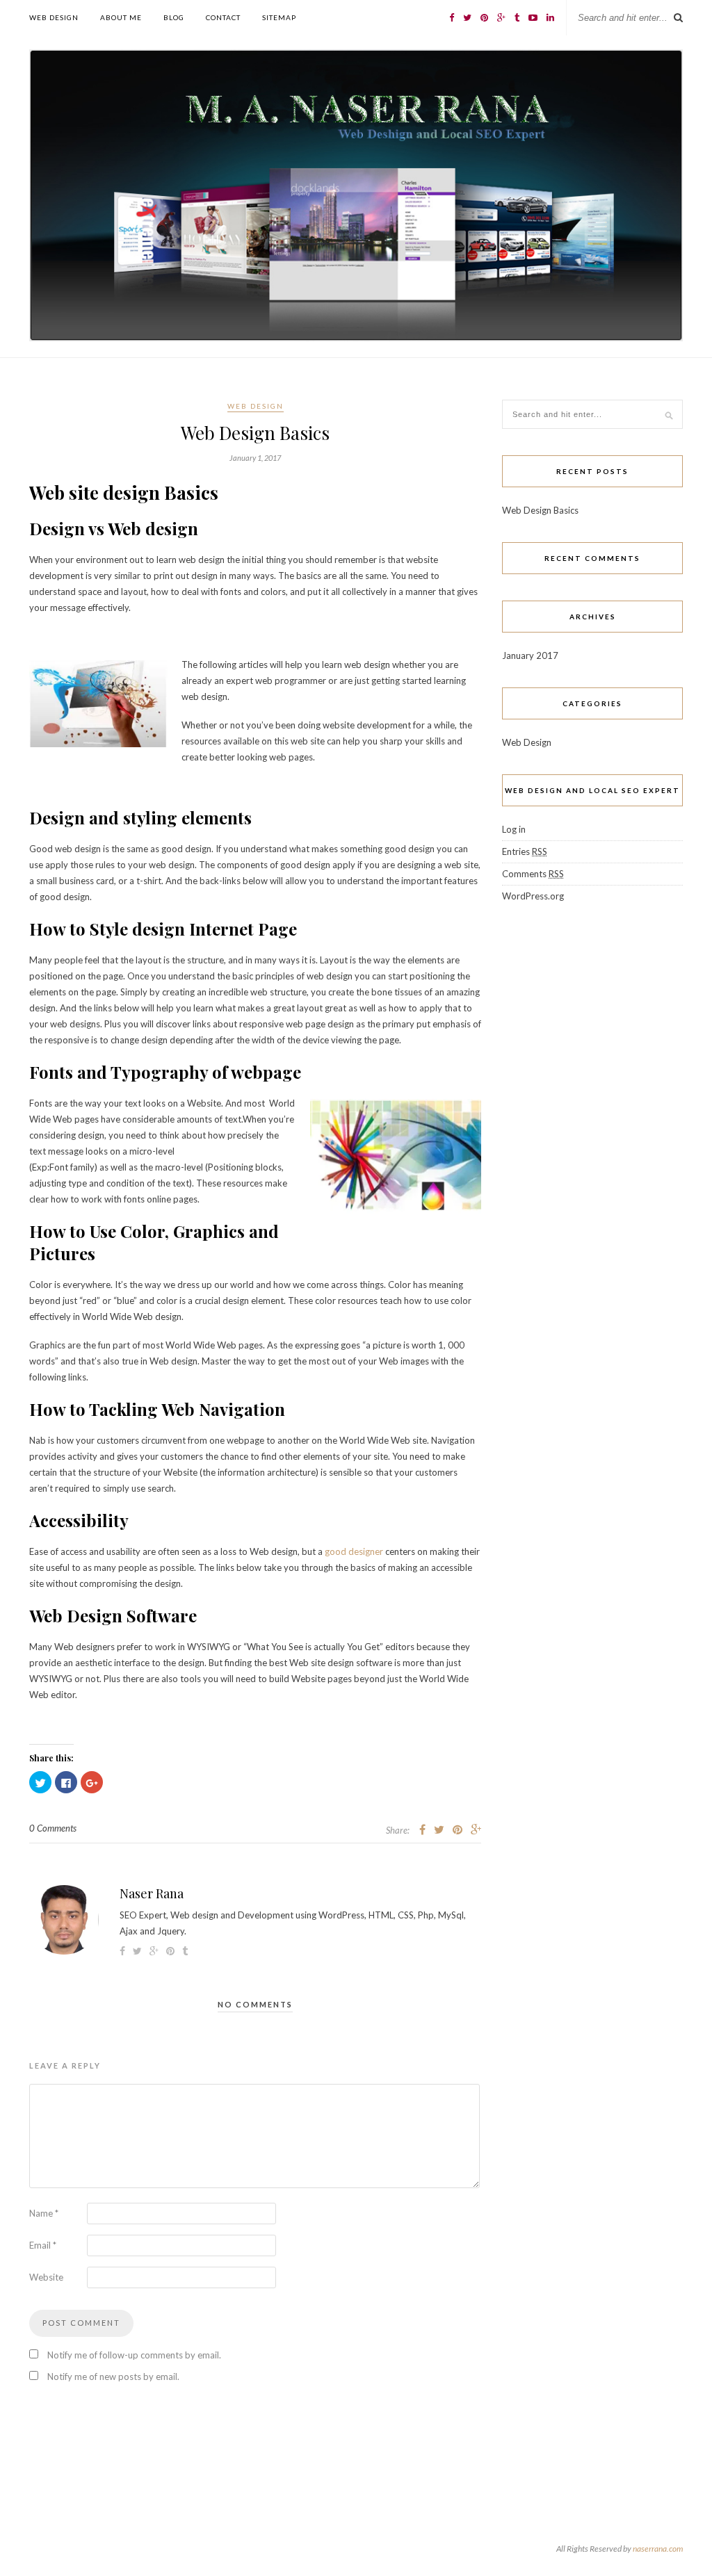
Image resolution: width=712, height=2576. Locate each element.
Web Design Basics (540, 510)
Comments (533, 874)
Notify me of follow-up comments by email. (134, 2355)
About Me (121, 17)
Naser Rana (152, 1893)
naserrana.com (658, 2549)
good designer (354, 1551)
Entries (525, 851)
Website (46, 2277)
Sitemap (279, 17)
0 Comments (53, 1828)
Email (43, 2245)
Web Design (54, 17)
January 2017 (530, 655)
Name (44, 2213)
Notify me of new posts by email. (113, 2377)
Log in (514, 829)
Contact (223, 17)
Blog (174, 17)
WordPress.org (533, 896)
